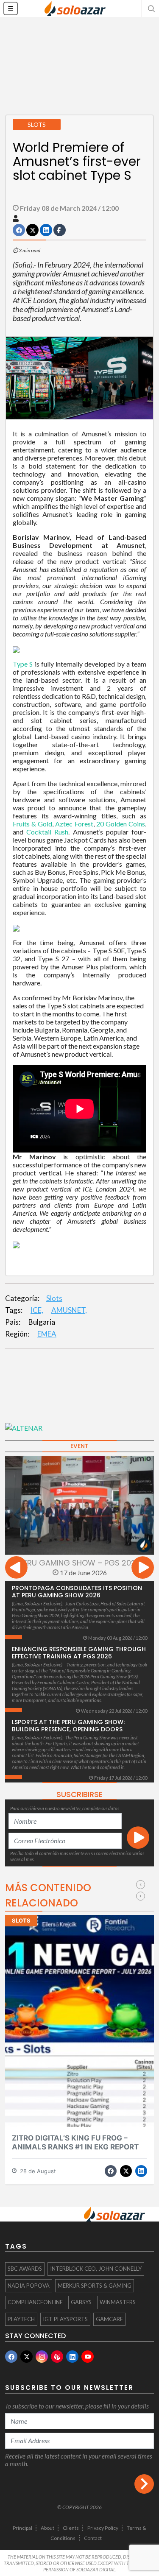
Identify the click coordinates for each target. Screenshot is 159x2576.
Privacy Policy (103, 2528)
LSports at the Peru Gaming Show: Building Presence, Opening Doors (68, 1726)
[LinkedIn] (72, 2357)
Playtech (21, 2319)
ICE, (37, 1310)
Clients (71, 2528)
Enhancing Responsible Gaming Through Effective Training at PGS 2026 (79, 1653)
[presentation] (16, 1569)
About (47, 2528)
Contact (93, 2538)
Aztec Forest (74, 824)
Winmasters (118, 2302)
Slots (54, 1298)
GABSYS (81, 2302)
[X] (26, 2357)
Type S (23, 664)
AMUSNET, (69, 1310)
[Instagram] (42, 2357)
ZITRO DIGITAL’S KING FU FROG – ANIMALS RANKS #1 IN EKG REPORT (75, 2142)
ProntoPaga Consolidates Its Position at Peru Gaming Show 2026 (77, 1592)
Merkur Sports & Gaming (95, 2286)
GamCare (109, 2319)
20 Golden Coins (121, 824)
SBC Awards (25, 2269)
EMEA (47, 1334)
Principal (22, 2528)
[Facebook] (11, 2357)
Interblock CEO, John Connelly (96, 2269)
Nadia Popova (29, 2286)
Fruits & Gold (32, 824)
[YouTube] (88, 2357)
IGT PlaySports (65, 2319)
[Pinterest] (57, 2357)
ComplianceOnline (35, 2302)
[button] (151, 8)
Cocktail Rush (47, 832)
